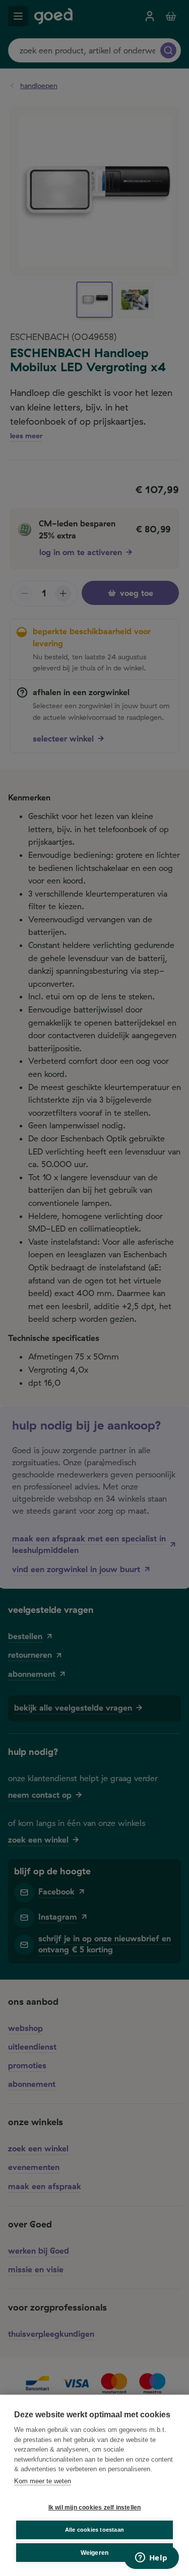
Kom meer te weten (43, 2481)
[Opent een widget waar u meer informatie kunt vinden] (151, 2558)
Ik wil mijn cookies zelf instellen (95, 2507)
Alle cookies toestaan (94, 2530)
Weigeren (95, 2553)
